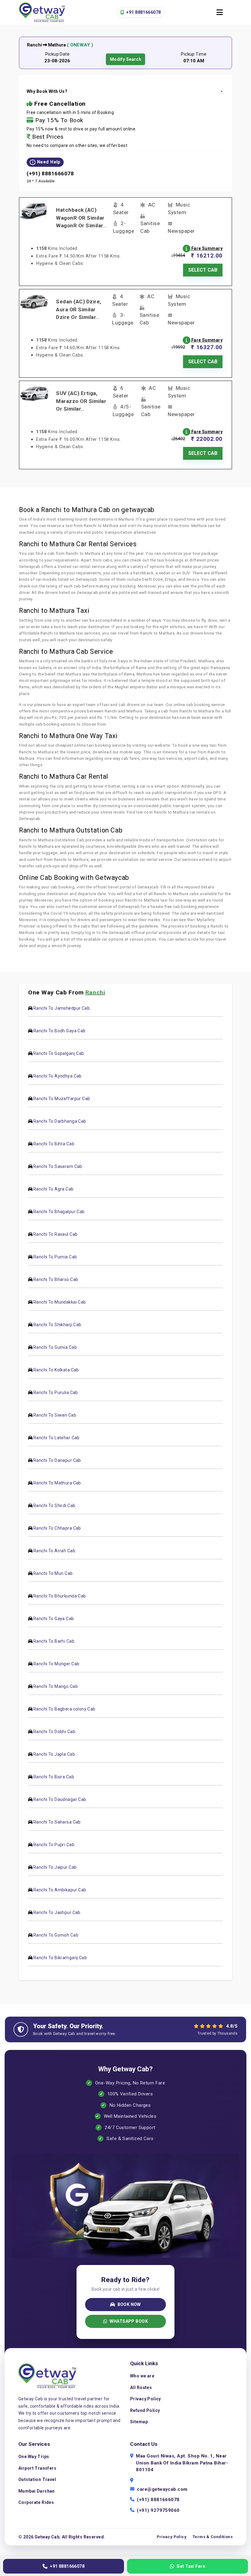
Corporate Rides (36, 2502)
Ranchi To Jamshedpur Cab (62, 1008)
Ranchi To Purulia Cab (56, 1392)
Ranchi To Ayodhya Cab (58, 1076)
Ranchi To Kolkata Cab (56, 1370)
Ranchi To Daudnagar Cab (60, 1799)
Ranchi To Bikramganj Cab (60, 1958)
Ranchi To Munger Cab (56, 1664)
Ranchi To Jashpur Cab (57, 1912)
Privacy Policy (146, 2399)
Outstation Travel (37, 2479)
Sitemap (139, 2422)
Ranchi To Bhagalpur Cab (59, 1212)
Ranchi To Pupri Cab (54, 1845)
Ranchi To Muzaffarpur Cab (62, 1099)
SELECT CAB (203, 270)
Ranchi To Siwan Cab (55, 1415)
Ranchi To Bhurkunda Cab (60, 1596)
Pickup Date (58, 54)
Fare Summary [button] (206, 248)
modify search (125, 59)
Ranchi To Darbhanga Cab (60, 1121)
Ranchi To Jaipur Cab (55, 1867)
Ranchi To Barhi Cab (54, 1641)
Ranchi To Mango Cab (56, 1686)
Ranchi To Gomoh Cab (56, 1935)
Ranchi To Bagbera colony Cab (64, 1709)
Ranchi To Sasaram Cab (58, 1166)
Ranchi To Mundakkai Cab (60, 1302)
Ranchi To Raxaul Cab (55, 1234)
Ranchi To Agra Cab (54, 1189)
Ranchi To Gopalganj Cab (59, 1053)
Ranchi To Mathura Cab (57, 1483)
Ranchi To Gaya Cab (54, 1619)
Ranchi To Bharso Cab (56, 1279)
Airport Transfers (37, 2468)
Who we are (142, 2376)
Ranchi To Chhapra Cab (57, 1528)
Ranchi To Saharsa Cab (57, 1822)
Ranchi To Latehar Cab (56, 1438)
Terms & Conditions (213, 2537)
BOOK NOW (129, 2304)
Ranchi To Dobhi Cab (54, 1732)
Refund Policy (145, 2410)
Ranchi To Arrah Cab (54, 1551)
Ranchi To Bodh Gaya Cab (60, 1031)
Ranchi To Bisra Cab (54, 1777)
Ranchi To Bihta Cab (54, 1144)
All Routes (141, 2388)
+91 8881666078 (143, 12)
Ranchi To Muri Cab (53, 1573)
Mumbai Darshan (37, 2491)
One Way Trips (34, 2457)
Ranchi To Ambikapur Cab (60, 1890)
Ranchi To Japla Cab (54, 1754)
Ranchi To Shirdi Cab (54, 1506)
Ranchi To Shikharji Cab (57, 1325)
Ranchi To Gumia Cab (55, 1347)
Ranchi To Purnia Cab (55, 1257)
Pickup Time (194, 54)
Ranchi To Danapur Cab (57, 1460)
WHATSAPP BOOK (129, 2321)
